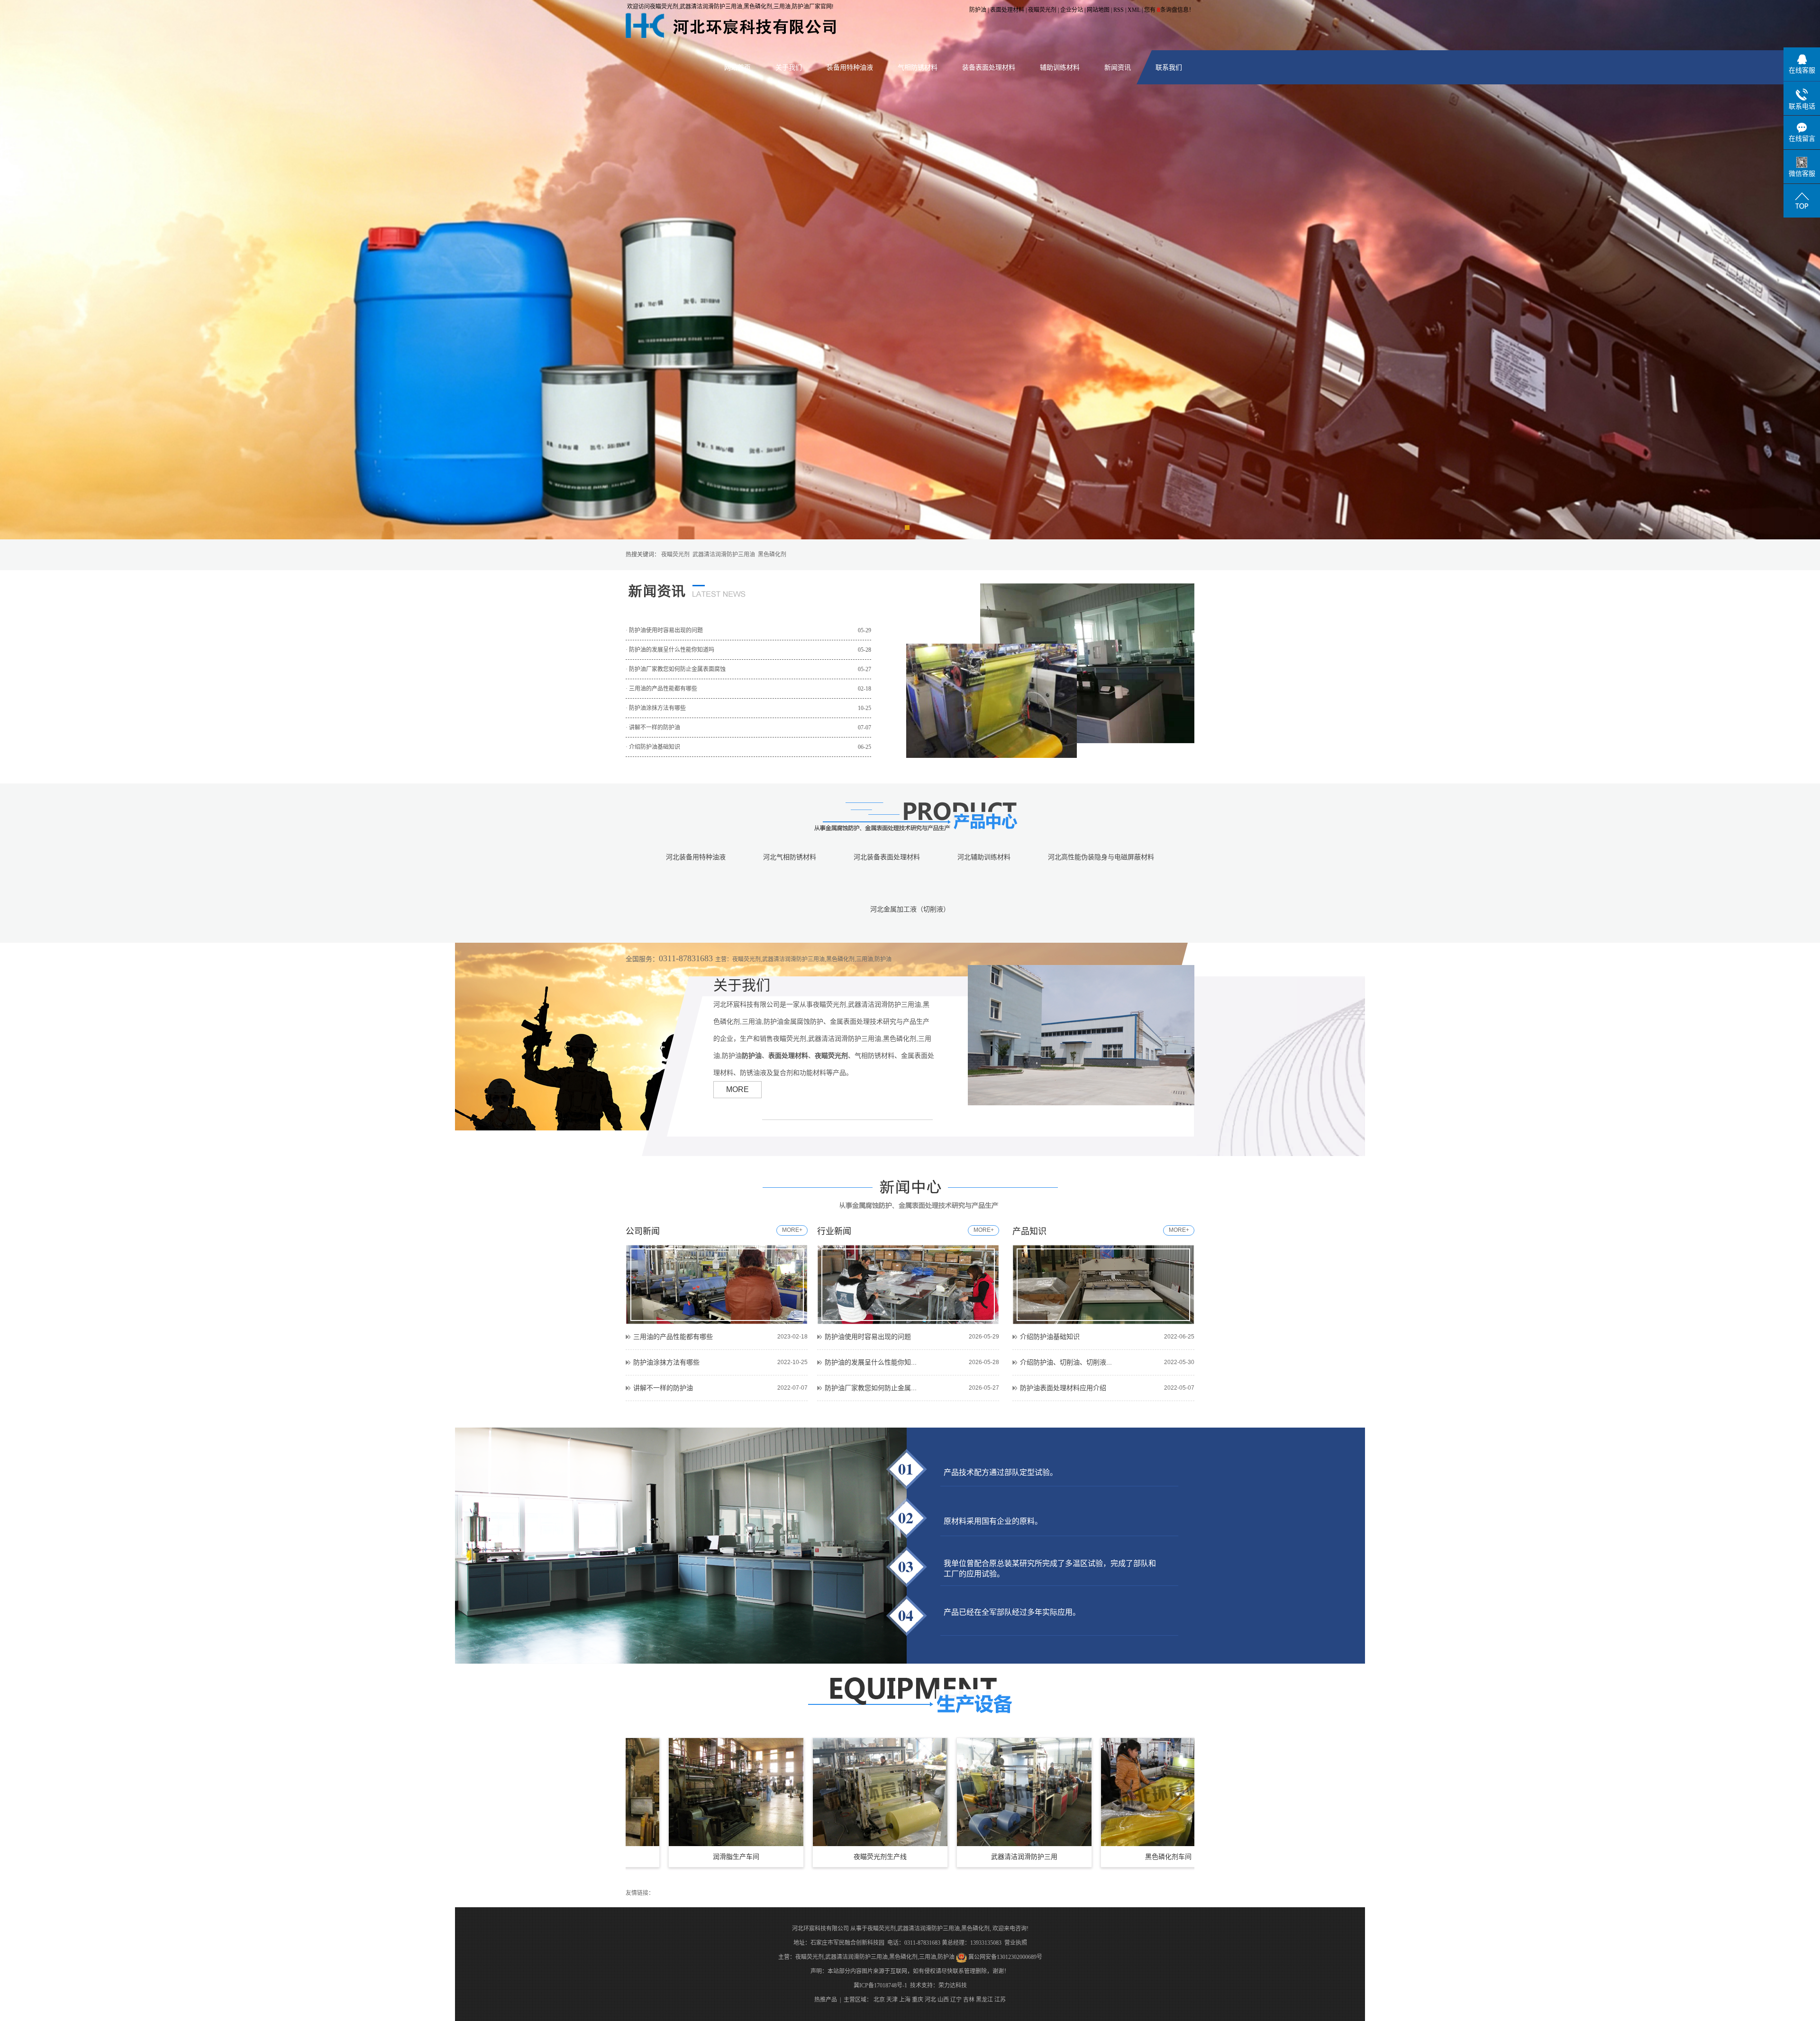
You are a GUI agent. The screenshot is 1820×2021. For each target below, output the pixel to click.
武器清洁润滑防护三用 (882, 1857)
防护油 (978, 10)
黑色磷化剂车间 (1026, 1857)
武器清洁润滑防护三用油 (724, 555)
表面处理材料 (1007, 10)
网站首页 (737, 67)
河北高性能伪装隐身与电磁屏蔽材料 (1101, 857)
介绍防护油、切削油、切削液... (1066, 1362)
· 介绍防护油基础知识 (748, 747)
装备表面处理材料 (989, 67)
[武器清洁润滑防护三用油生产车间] (882, 1792)
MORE (737, 1089)
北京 (879, 2000)
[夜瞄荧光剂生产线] (738, 1792)
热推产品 (826, 2000)
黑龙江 (984, 2000)
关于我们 (789, 67)
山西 (943, 2000)
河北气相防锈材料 (790, 857)
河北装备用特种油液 (696, 857)
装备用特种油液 (850, 67)
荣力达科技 (953, 1985)
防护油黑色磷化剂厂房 (1170, 1857)
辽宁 (956, 2000)
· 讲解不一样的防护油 (748, 728)
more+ (792, 1230)
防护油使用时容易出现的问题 (868, 1337)
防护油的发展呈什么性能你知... (871, 1362)
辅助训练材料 (1060, 67)
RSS (1119, 10)
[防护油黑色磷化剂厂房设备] (1170, 1792)
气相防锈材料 (918, 67)
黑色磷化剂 (772, 555)
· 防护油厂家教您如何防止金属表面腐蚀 (748, 669)
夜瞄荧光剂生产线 (738, 1857)
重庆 (918, 2000)
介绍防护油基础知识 (1050, 1337)
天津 (892, 2000)
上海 (905, 2000)
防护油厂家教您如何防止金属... (871, 1388)
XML (1134, 10)
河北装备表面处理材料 (887, 857)
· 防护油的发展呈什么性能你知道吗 (748, 650)
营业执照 (1016, 1943)
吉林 (969, 2000)
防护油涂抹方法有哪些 (666, 1362)
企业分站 (1072, 10)
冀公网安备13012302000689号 (1005, 1957)
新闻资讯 (1118, 67)
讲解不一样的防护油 (663, 1388)
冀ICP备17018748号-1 (880, 1985)
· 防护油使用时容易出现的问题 (748, 630)
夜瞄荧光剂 (1042, 10)
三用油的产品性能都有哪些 (673, 1337)
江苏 (1000, 2000)
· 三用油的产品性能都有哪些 (748, 689)
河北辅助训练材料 (984, 857)
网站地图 (1098, 10)
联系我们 (1169, 67)
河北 (930, 2000)
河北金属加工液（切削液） (910, 909)
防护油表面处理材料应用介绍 (1063, 1388)
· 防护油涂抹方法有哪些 (748, 708)
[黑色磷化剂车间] (1026, 1792)
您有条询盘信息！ (1169, 10)
